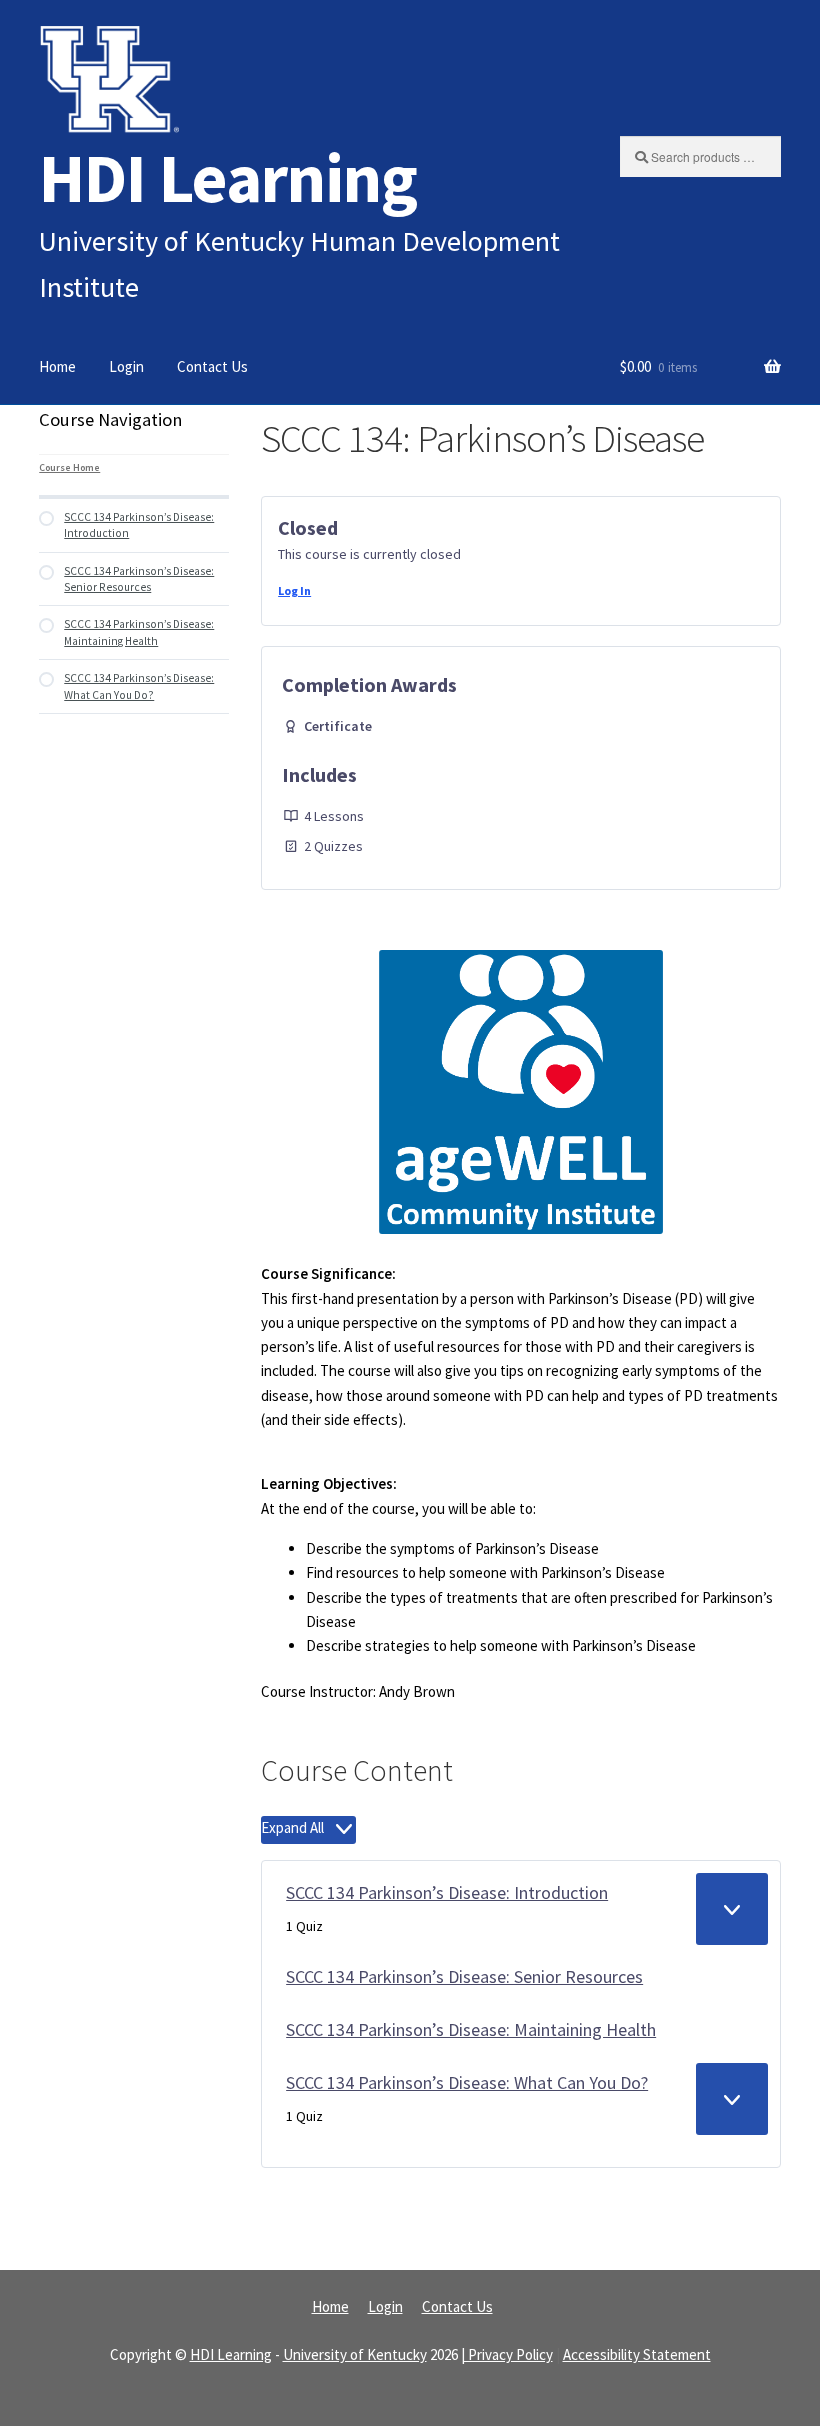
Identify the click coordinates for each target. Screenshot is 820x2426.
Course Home (69, 467)
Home (57, 366)
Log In (294, 590)
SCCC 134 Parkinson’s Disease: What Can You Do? (467, 2082)
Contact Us (212, 366)
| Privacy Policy (507, 2354)
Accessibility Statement (637, 2354)
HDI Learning (228, 177)
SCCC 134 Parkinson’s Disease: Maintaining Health (471, 2029)
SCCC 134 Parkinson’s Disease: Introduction (447, 1892)
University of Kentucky (355, 2354)
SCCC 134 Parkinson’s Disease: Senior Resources (464, 1976)
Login (126, 366)
